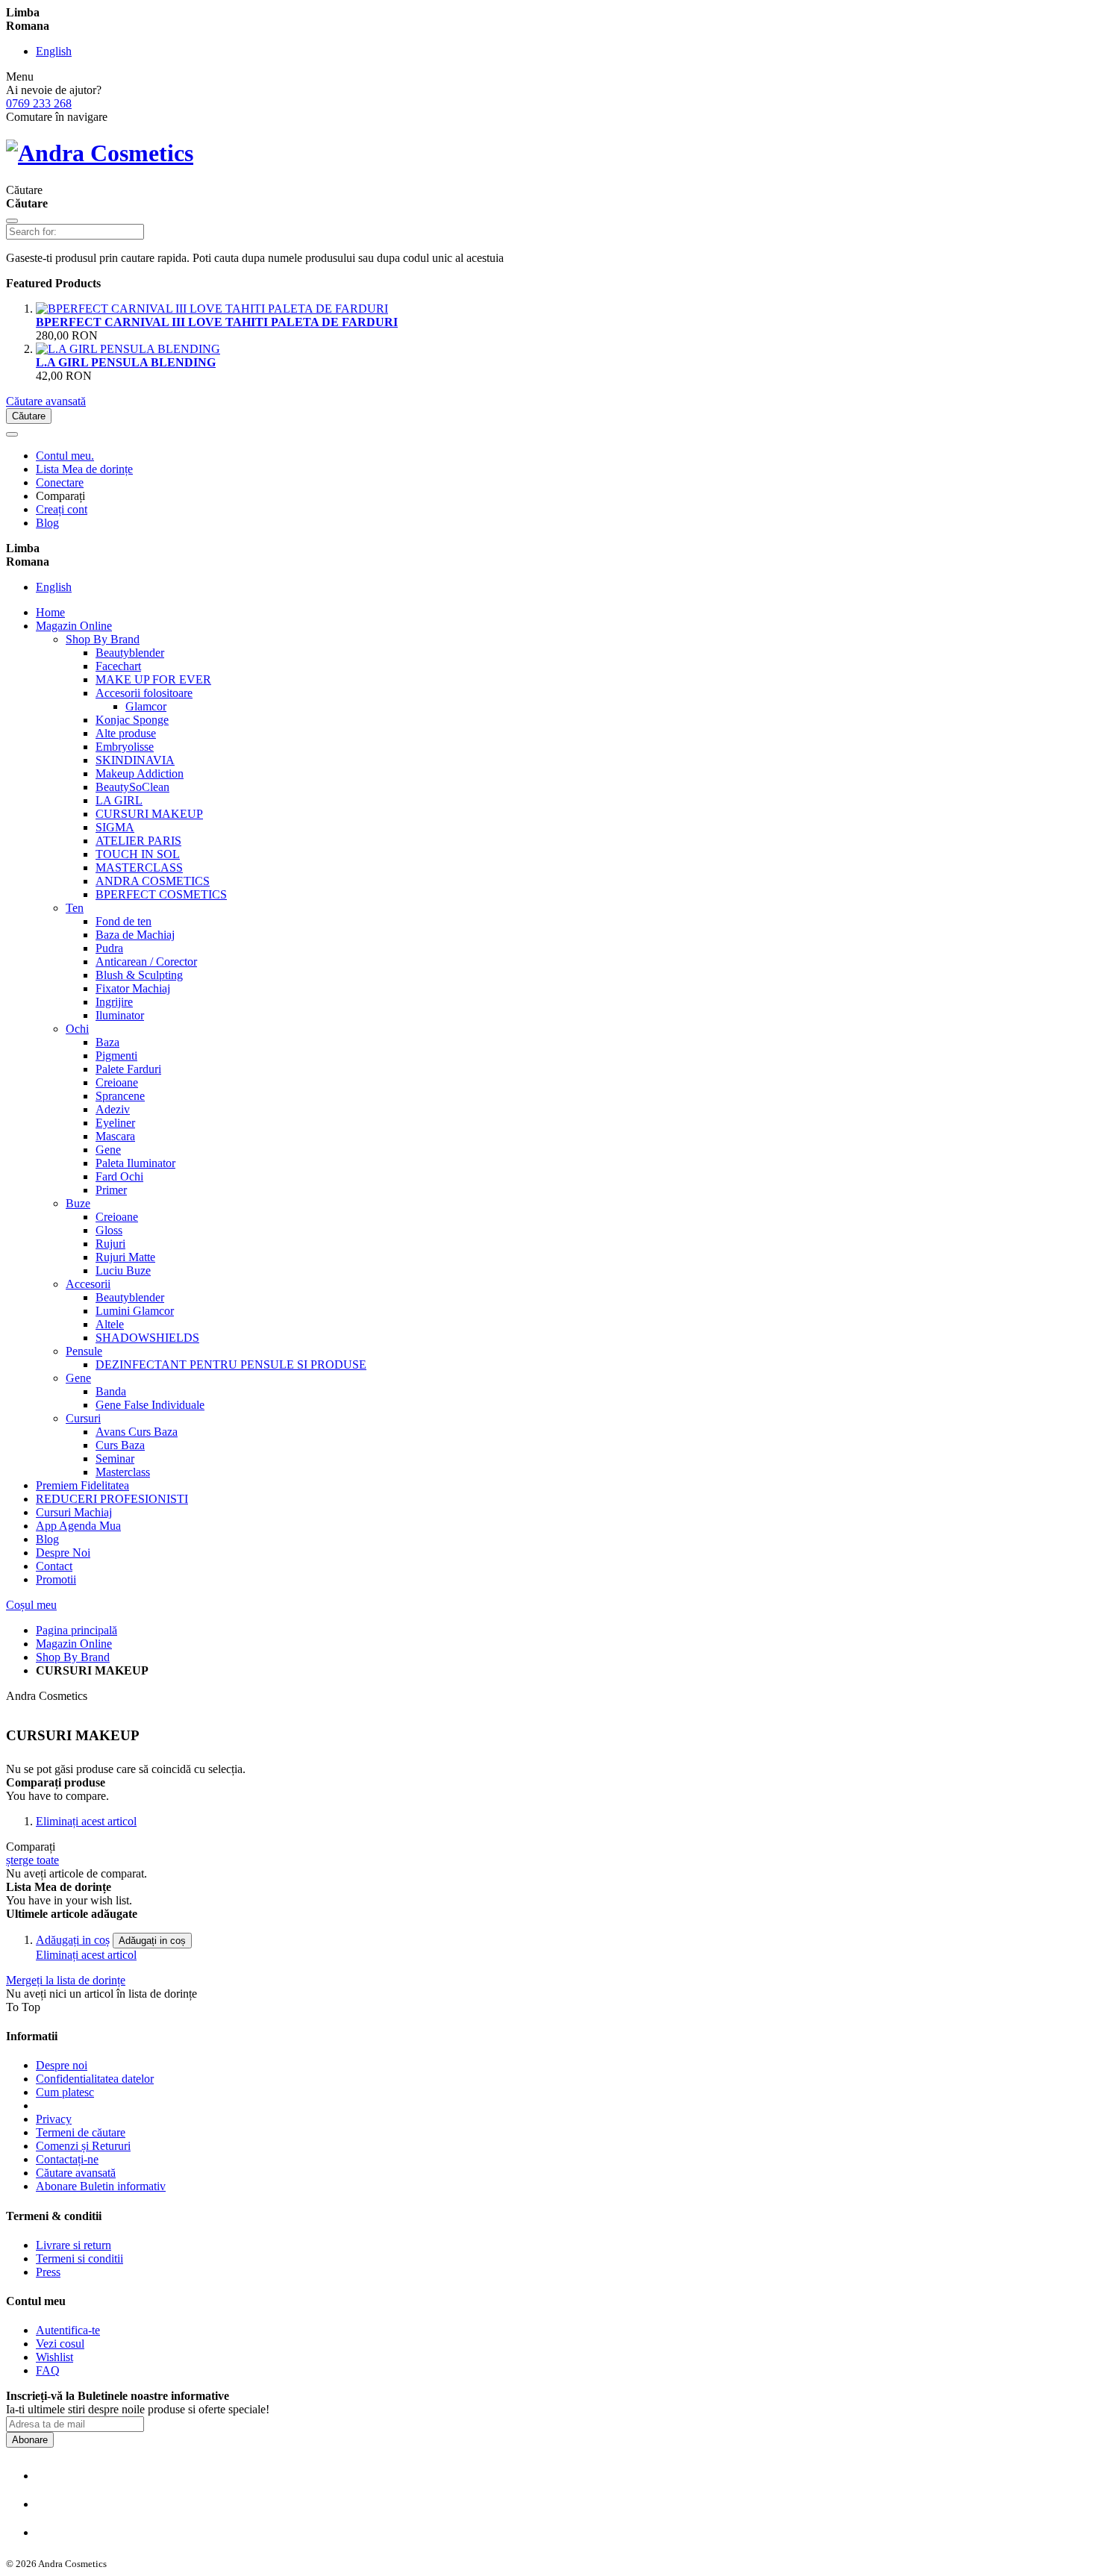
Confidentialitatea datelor (95, 2079)
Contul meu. (65, 456)
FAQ (48, 2370)
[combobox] (75, 232)
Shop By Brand (73, 1657)
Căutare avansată (46, 401)
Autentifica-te (68, 2330)
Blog (47, 523)
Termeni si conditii (79, 2258)
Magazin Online (74, 1644)
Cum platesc (65, 2092)
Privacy (54, 2119)
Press (48, 2272)
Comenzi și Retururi (83, 2146)
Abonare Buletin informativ (101, 2186)
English (54, 51)
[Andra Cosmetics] (100, 153)
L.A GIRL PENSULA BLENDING (126, 362)
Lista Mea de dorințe (84, 469)
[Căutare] (12, 221)
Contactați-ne (67, 2159)
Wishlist (54, 2357)
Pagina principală (76, 1630)
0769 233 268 (39, 103)
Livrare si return (74, 2245)
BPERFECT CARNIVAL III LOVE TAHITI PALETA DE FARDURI (217, 322)
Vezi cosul (60, 2344)
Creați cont (62, 509)
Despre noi (62, 2065)
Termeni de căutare (81, 2132)
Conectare (60, 482)
